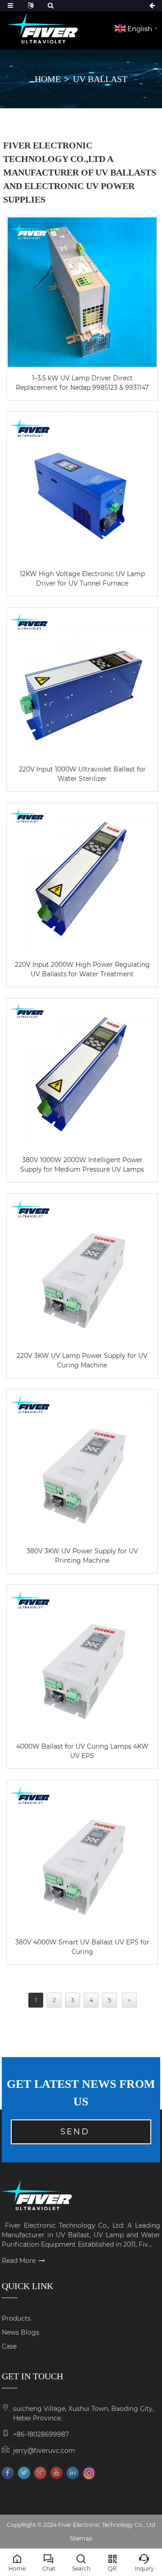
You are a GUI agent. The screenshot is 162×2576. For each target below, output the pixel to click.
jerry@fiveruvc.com (44, 2451)
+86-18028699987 (41, 2434)
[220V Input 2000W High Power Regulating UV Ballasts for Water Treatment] (82, 879)
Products (16, 2318)
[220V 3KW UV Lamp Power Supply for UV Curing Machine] (82, 1269)
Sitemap (81, 2538)
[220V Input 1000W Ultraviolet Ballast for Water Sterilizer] (82, 683)
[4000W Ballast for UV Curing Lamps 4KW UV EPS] (82, 1660)
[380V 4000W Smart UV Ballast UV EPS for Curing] (82, 1856)
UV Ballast (100, 79)
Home (48, 79)
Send (75, 2132)
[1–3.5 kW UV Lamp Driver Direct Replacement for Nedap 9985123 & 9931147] (82, 292)
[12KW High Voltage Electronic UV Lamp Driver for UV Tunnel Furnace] (82, 487)
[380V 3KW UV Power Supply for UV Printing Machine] (82, 1465)
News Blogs (20, 2332)
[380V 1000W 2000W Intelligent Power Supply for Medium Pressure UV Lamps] (82, 1074)
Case (9, 2346)
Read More (19, 2261)
